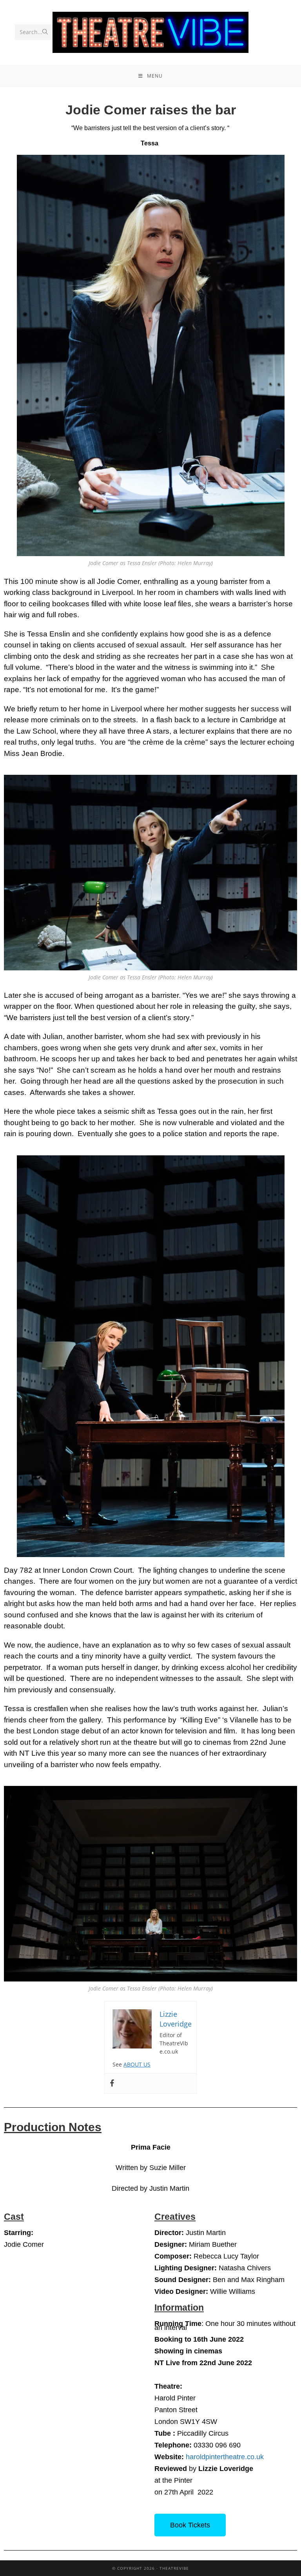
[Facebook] (112, 2083)
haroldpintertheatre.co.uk (225, 2457)
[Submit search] (45, 32)
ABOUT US (137, 2064)
